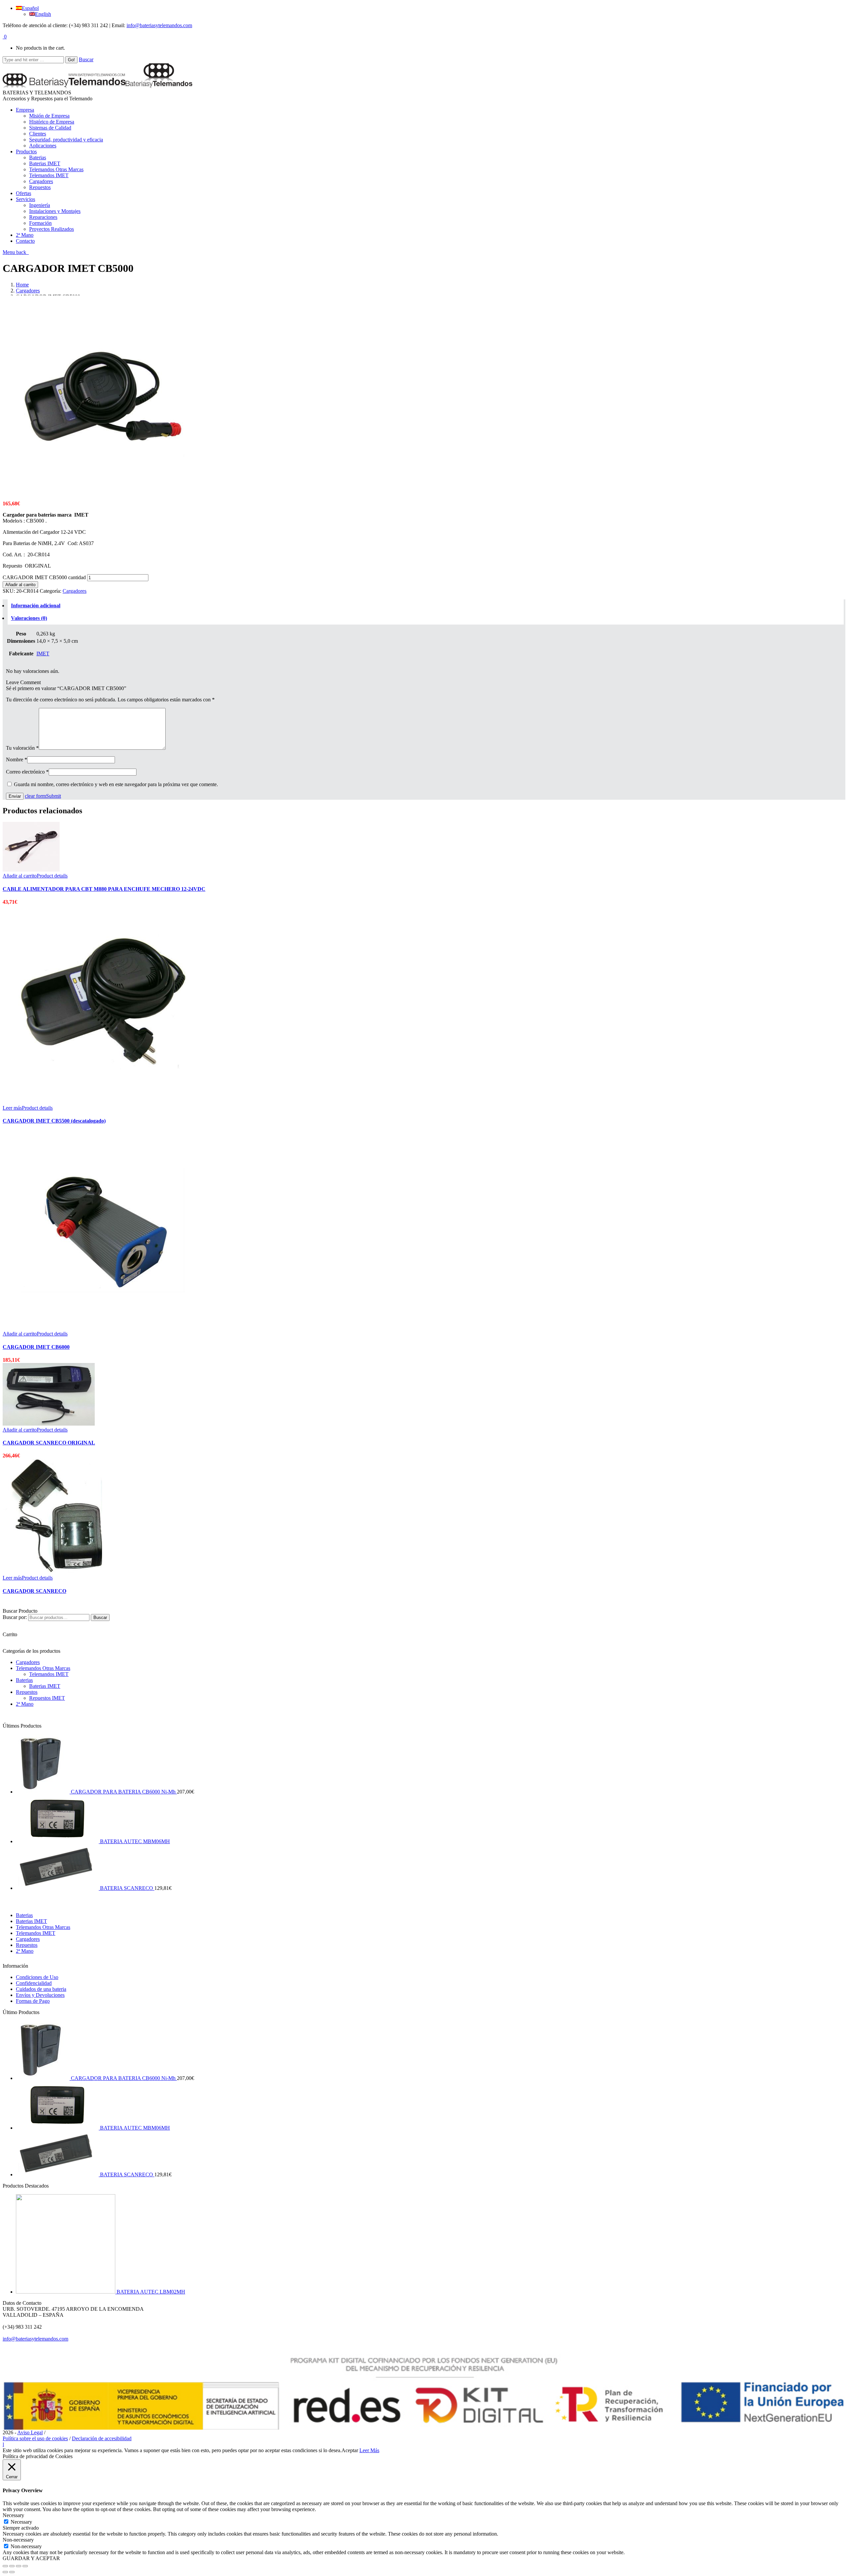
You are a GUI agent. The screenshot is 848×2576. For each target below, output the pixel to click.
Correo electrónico (27, 772)
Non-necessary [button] (18, 2540)
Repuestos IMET (47, 1698)
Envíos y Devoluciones (40, 1995)
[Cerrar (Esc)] (5, 2566)
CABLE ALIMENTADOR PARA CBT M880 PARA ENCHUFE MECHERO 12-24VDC (104, 889)
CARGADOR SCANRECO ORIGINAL (49, 1443)
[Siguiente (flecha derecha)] (12, 2572)
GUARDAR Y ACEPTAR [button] (31, 2558)
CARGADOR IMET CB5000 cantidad (44, 577)
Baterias (24, 1680)
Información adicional (36, 606)
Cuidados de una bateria (41, 1989)
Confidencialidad (34, 1983)
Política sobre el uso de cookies (35, 2438)
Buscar (86, 59)
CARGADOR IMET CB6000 (36, 1347)
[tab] (426, 606)
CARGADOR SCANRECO (34, 1591)
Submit (53, 796)
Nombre (17, 759)
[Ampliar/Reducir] (25, 2566)
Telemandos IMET (49, 1674)
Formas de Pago (33, 2001)
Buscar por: (15, 1617)
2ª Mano (25, 1704)
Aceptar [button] (350, 2450)
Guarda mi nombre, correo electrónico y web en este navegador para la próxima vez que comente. (116, 784)
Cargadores (28, 291)
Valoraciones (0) (29, 618)
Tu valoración (22, 748)
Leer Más (369, 2450)
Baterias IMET (45, 1686)
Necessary (21, 2522)
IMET (43, 654)
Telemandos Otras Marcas (43, 1668)
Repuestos (27, 1692)
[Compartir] (12, 2566)
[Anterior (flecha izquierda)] (5, 2572)
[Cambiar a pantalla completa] (19, 2566)
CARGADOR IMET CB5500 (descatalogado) (54, 1121)
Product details (52, 876)
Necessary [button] (13, 2515)
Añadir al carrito (20, 585)
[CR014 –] (102, 492)
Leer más (12, 1108)
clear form (35, 796)
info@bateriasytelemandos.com (159, 25)
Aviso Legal (30, 2432)
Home (22, 285)
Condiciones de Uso (37, 1977)
